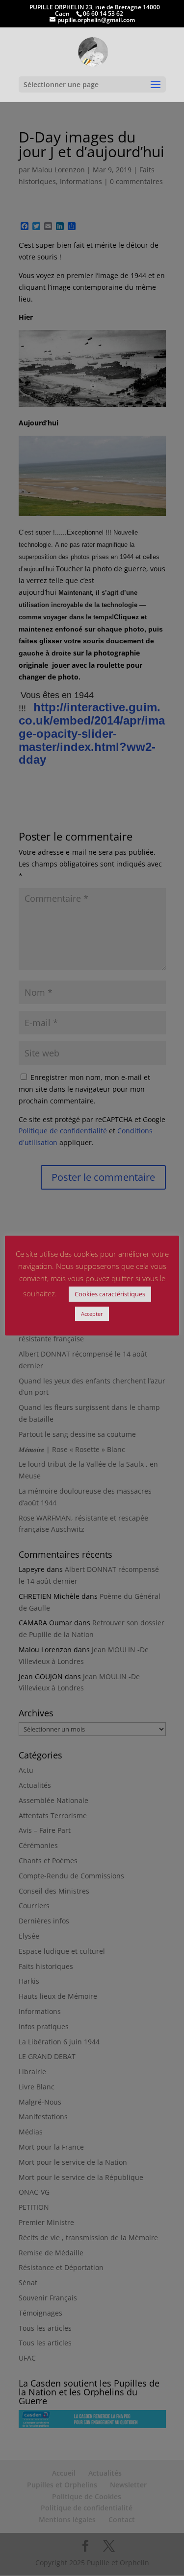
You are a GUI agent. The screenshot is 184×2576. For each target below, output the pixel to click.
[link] (93, 51)
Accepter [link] (92, 1314)
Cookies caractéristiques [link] (110, 1294)
